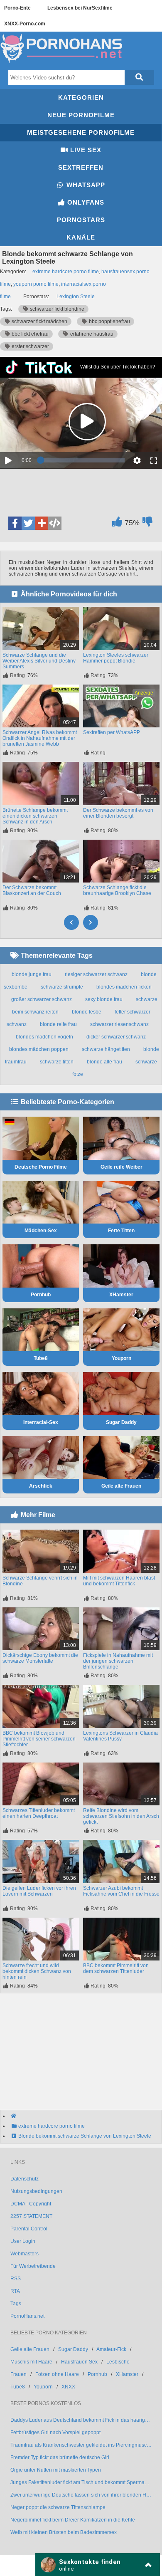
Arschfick (41, 1486)
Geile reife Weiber (121, 1167)
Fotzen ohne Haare (57, 2374)
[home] (85, 2116)
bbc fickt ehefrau (29, 334)
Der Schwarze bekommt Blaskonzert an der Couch (32, 890)
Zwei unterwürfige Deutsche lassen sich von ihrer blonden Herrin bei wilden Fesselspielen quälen (81, 2495)
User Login (23, 2241)
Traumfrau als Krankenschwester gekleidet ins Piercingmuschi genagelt (81, 2445)
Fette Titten (121, 1231)
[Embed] (55, 523)
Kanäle (81, 237)
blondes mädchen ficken (124, 987)
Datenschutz (25, 2179)
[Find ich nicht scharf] (147, 524)
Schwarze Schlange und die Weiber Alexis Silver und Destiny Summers (39, 661)
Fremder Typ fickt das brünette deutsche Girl (60, 2457)
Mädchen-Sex (41, 1231)
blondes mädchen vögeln (44, 1037)
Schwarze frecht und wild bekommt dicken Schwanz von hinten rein (37, 1971)
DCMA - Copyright (31, 2204)
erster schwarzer (30, 346)
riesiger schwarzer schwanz (96, 974)
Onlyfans (85, 202)
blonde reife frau (58, 1024)
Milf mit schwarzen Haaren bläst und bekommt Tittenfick (119, 1581)
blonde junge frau (32, 974)
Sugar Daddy (121, 1422)
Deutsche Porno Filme (41, 1167)
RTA (15, 2291)
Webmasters (25, 2254)
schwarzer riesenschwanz (119, 1024)
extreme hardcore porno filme (66, 272)
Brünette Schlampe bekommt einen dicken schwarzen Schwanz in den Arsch (35, 816)
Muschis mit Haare (31, 2362)
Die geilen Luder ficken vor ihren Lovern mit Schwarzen (39, 1891)
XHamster (121, 1295)
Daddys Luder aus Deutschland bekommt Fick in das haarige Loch (81, 2420)
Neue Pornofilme (81, 115)
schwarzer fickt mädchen (39, 321)
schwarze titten (57, 1062)
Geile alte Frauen (121, 1486)
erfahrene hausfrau (91, 334)
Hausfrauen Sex (79, 2362)
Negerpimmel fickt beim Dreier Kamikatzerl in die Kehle (73, 2520)
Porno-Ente (17, 8)
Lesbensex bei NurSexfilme (80, 8)
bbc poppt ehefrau (109, 321)
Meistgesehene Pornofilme (81, 132)
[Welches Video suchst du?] (139, 78)
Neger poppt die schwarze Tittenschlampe (58, 2507)
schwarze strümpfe (62, 987)
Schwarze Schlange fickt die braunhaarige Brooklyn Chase (117, 890)
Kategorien (81, 98)
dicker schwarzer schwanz (116, 1037)
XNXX (68, 2387)
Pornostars (81, 220)
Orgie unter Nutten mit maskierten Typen (56, 2470)
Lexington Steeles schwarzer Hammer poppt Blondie (116, 658)
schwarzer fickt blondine (56, 309)
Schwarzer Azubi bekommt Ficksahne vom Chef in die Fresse (121, 1891)
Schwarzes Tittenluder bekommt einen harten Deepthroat (39, 1813)
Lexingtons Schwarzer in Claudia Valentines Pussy (120, 1736)
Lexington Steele (76, 297)
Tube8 (41, 1358)
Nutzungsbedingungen (36, 2191)
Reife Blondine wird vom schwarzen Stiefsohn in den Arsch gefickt (121, 1816)
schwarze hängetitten (106, 1049)
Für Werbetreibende (33, 2266)
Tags (16, 2304)
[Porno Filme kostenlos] (62, 63)
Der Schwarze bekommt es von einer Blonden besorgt (118, 813)
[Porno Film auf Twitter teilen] (28, 523)
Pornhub (41, 1295)
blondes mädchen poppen (39, 1049)
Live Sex (85, 150)
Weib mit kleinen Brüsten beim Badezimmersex (64, 2532)
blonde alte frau (104, 1062)
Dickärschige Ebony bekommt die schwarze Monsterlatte (40, 1658)
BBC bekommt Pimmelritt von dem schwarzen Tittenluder (116, 1968)
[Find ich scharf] (117, 524)
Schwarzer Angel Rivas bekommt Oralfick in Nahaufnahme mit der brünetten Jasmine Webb (40, 738)
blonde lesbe (87, 1012)
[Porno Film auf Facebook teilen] (15, 523)
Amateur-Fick (111, 2349)
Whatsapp (85, 185)
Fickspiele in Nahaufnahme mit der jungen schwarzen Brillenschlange (118, 1661)
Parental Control (29, 2229)
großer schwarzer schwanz (42, 999)
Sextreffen (81, 167)
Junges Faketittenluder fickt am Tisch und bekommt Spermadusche (81, 2482)
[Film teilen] (42, 523)
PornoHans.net (27, 2316)
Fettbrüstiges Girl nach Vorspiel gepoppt (55, 2433)
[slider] (83, 460)
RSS (16, 2279)
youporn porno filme (36, 284)
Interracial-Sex (41, 1422)
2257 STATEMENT (31, 2216)
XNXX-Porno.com (25, 24)
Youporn (121, 1358)
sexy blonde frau (104, 999)
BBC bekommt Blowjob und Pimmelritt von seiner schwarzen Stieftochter (39, 1739)
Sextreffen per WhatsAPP (112, 732)
